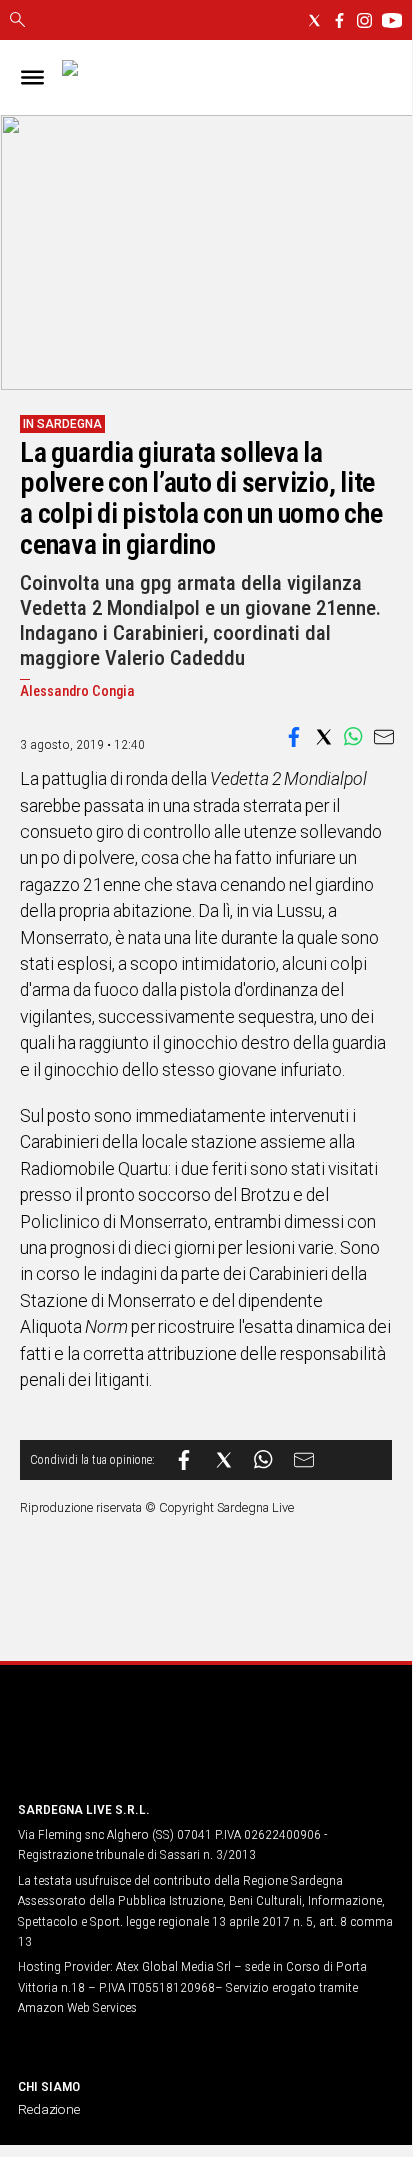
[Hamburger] (32, 77)
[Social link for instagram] (364, 20)
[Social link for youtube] (392, 20)
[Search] (17, 21)
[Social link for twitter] (314, 20)
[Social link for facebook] (339, 20)
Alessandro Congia (77, 691)
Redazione (49, 2109)
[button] (294, 737)
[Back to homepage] (123, 1746)
